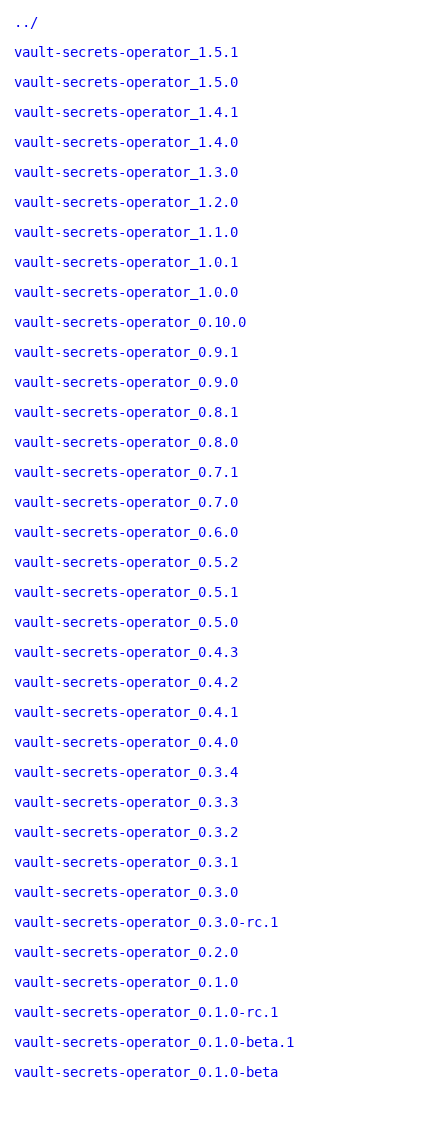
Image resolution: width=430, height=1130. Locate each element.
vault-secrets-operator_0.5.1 (126, 592)
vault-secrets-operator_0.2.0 (126, 952)
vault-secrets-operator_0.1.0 (126, 982)
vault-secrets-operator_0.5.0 (126, 622)
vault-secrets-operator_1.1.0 (126, 232)
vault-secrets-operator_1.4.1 (126, 112)
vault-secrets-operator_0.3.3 (126, 802)
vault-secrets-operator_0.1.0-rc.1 (146, 1012)
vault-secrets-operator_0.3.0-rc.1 (146, 922)
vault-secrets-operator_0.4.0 (126, 742)
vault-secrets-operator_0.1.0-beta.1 (154, 1042)
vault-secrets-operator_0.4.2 (126, 682)
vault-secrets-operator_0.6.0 (126, 532)
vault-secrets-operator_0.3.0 (126, 892)
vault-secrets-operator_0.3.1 (126, 862)
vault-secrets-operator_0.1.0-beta (146, 1072)
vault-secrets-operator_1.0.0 (126, 292)
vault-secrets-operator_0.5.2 (126, 562)
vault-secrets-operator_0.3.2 (126, 832)
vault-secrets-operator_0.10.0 (130, 322)
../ (26, 22)
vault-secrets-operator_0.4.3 (126, 652)
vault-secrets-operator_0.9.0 (126, 382)
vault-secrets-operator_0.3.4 (126, 772)
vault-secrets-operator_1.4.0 (126, 142)
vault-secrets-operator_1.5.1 (126, 52)
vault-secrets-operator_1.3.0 (126, 172)
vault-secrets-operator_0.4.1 (126, 712)
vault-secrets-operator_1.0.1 (126, 262)
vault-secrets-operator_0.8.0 (126, 442)
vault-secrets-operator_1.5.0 (126, 82)
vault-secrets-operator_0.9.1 (126, 352)
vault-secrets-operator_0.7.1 (126, 472)
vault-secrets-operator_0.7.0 (126, 502)
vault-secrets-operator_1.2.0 (126, 202)
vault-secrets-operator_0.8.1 (126, 412)
